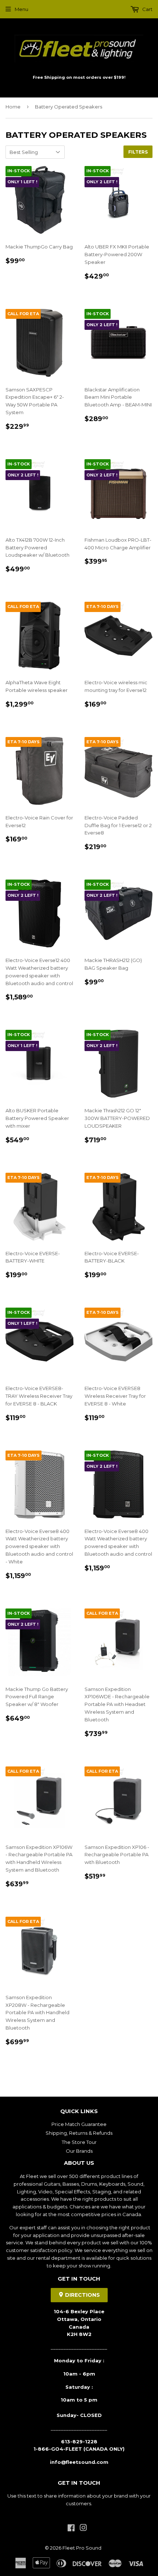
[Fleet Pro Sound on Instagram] (83, 2529)
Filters (138, 152)
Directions (82, 2295)
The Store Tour (79, 2142)
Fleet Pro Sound (82, 2548)
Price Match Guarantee (79, 2124)
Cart (147, 9)
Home (13, 107)
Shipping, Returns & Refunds (79, 2133)
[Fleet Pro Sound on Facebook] (71, 2529)
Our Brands (79, 2151)
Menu (21, 9)
